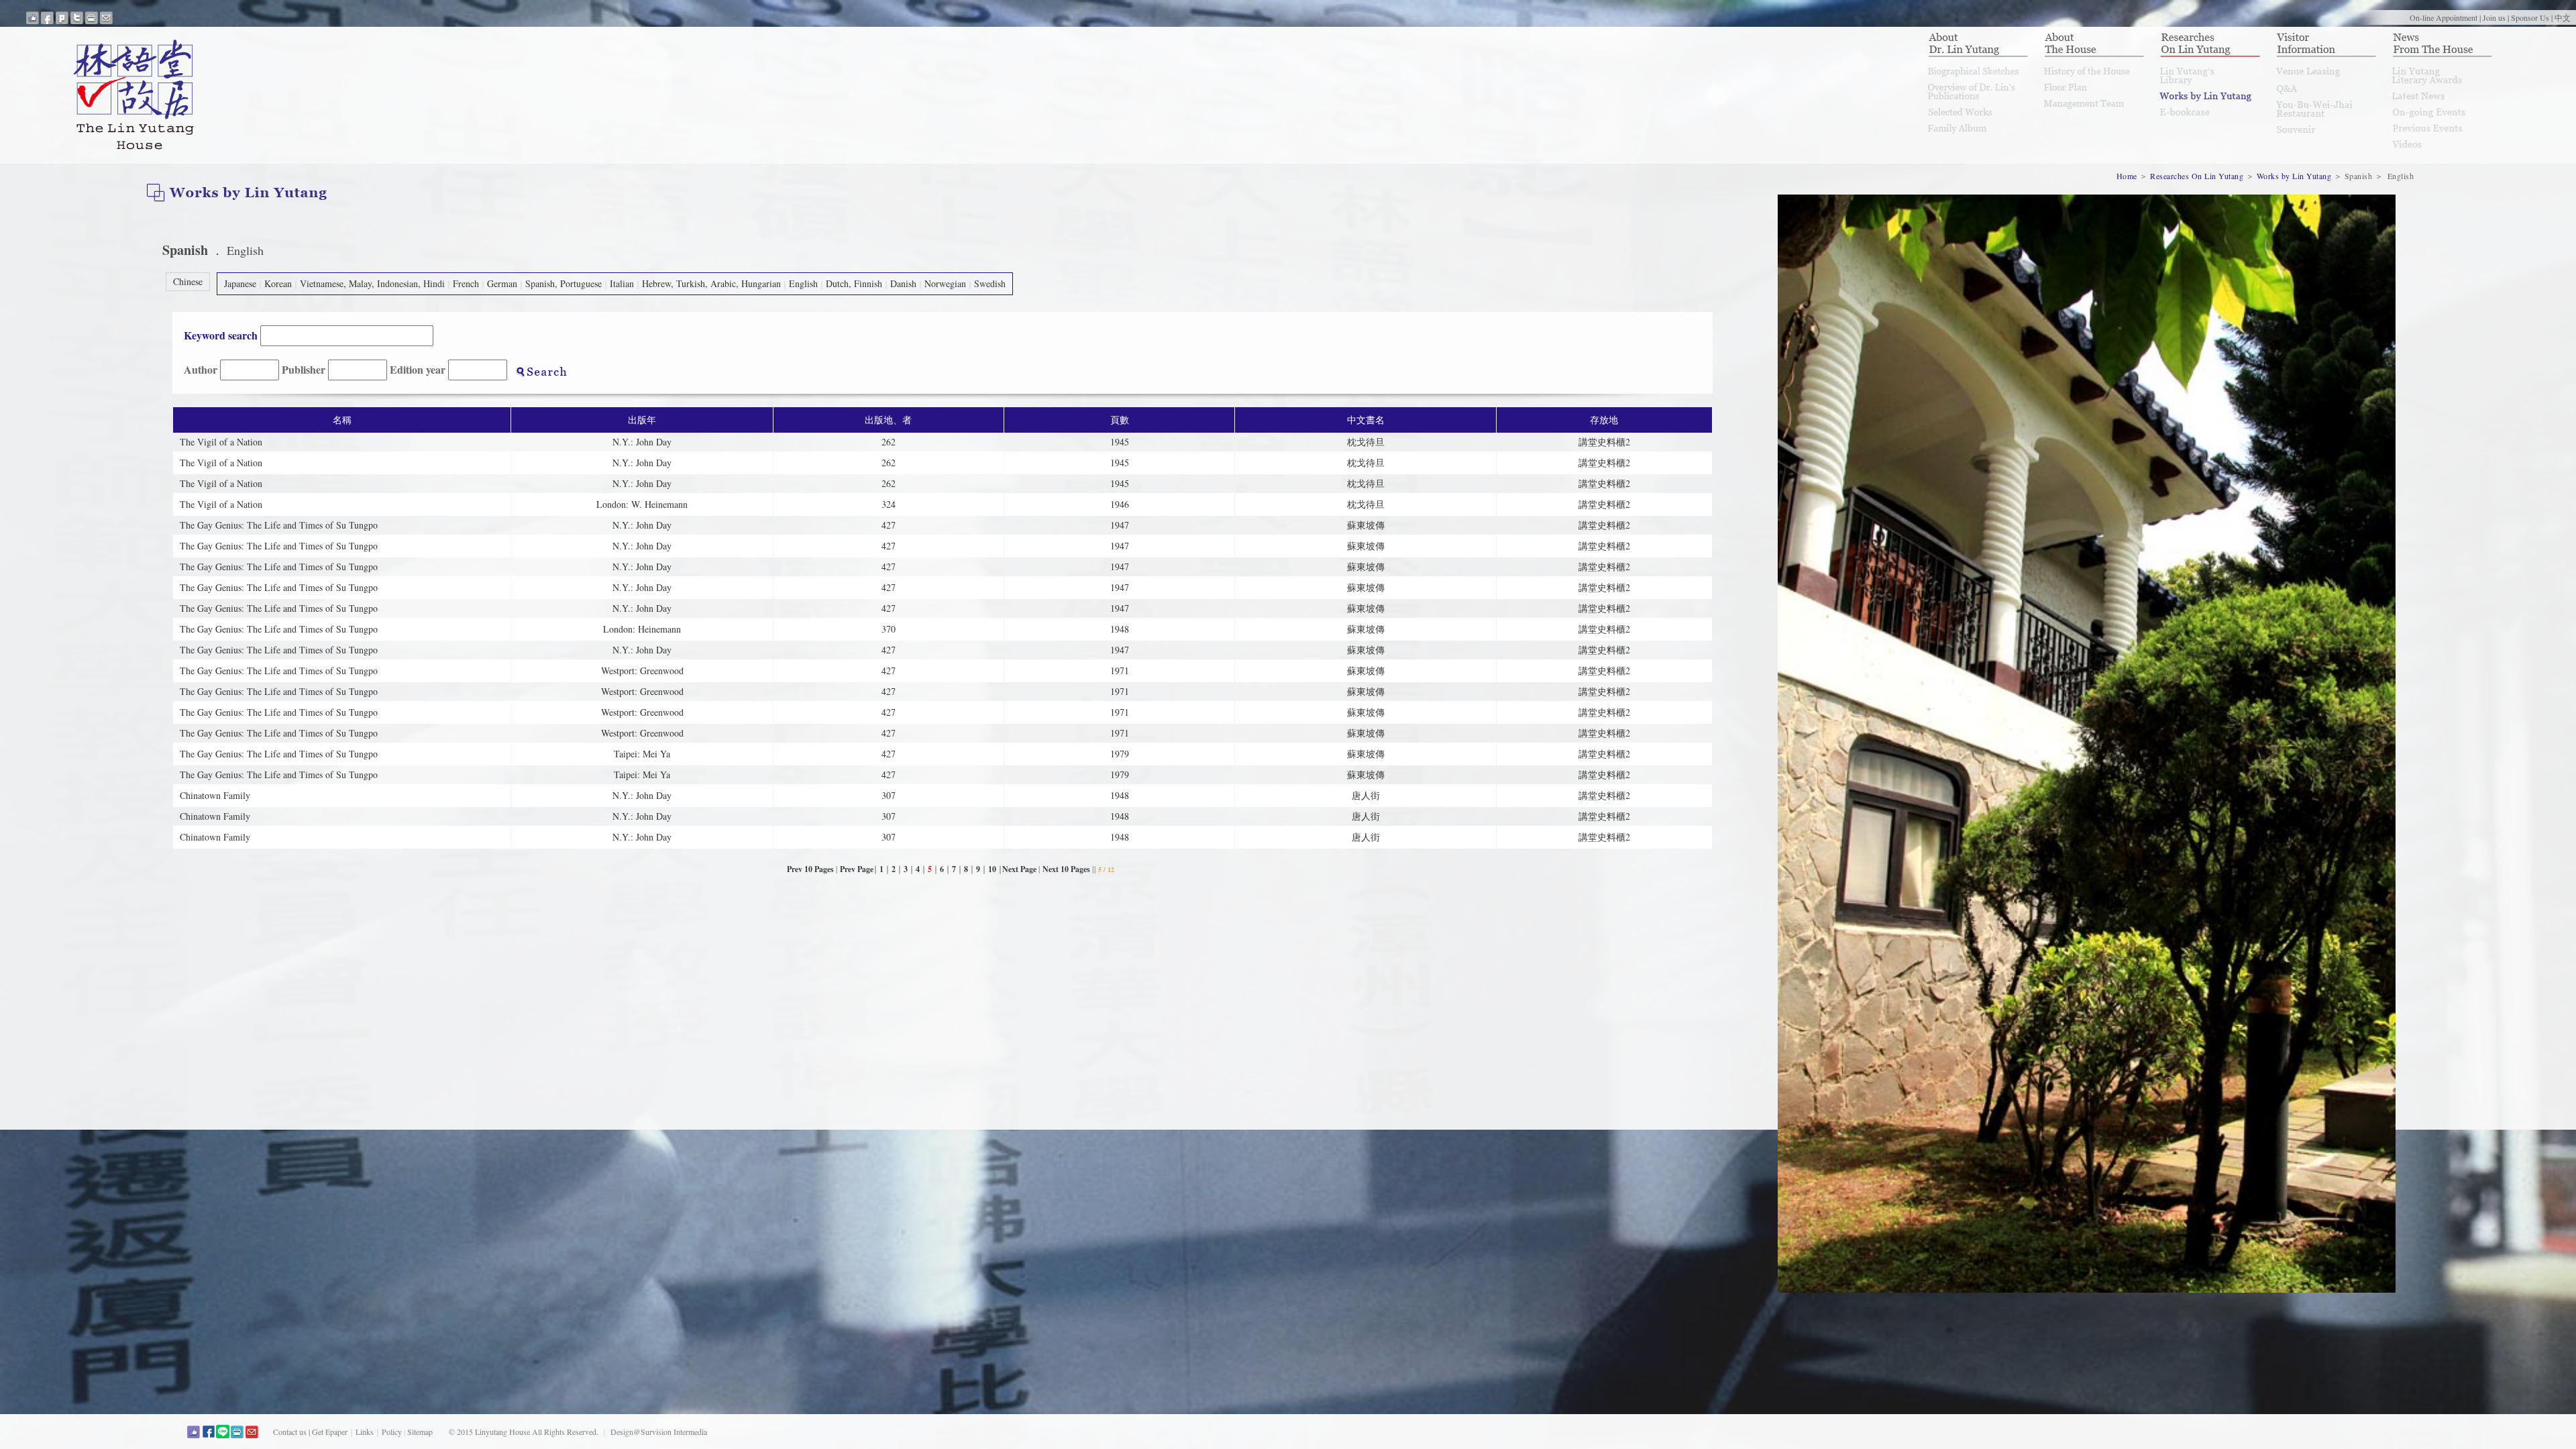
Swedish (990, 283)
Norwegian (945, 283)
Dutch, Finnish (854, 283)
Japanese (240, 283)
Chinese (188, 281)
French (466, 283)
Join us (2494, 17)
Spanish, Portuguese (563, 283)
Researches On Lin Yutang (2197, 176)
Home (2128, 176)
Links (365, 1432)
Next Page (1019, 869)
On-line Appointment (2444, 17)
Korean (278, 283)
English (803, 283)
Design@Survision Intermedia (659, 1432)
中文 (2563, 17)
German (502, 283)
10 (993, 869)
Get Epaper (330, 1432)
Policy (392, 1432)
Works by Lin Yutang (2294, 176)
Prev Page (857, 869)
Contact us (290, 1432)
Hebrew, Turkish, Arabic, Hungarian (711, 283)
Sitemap (420, 1432)
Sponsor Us (2530, 17)
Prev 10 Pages (810, 869)
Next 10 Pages (1066, 869)
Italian (622, 283)
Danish (903, 283)
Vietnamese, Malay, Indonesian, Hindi (372, 283)
